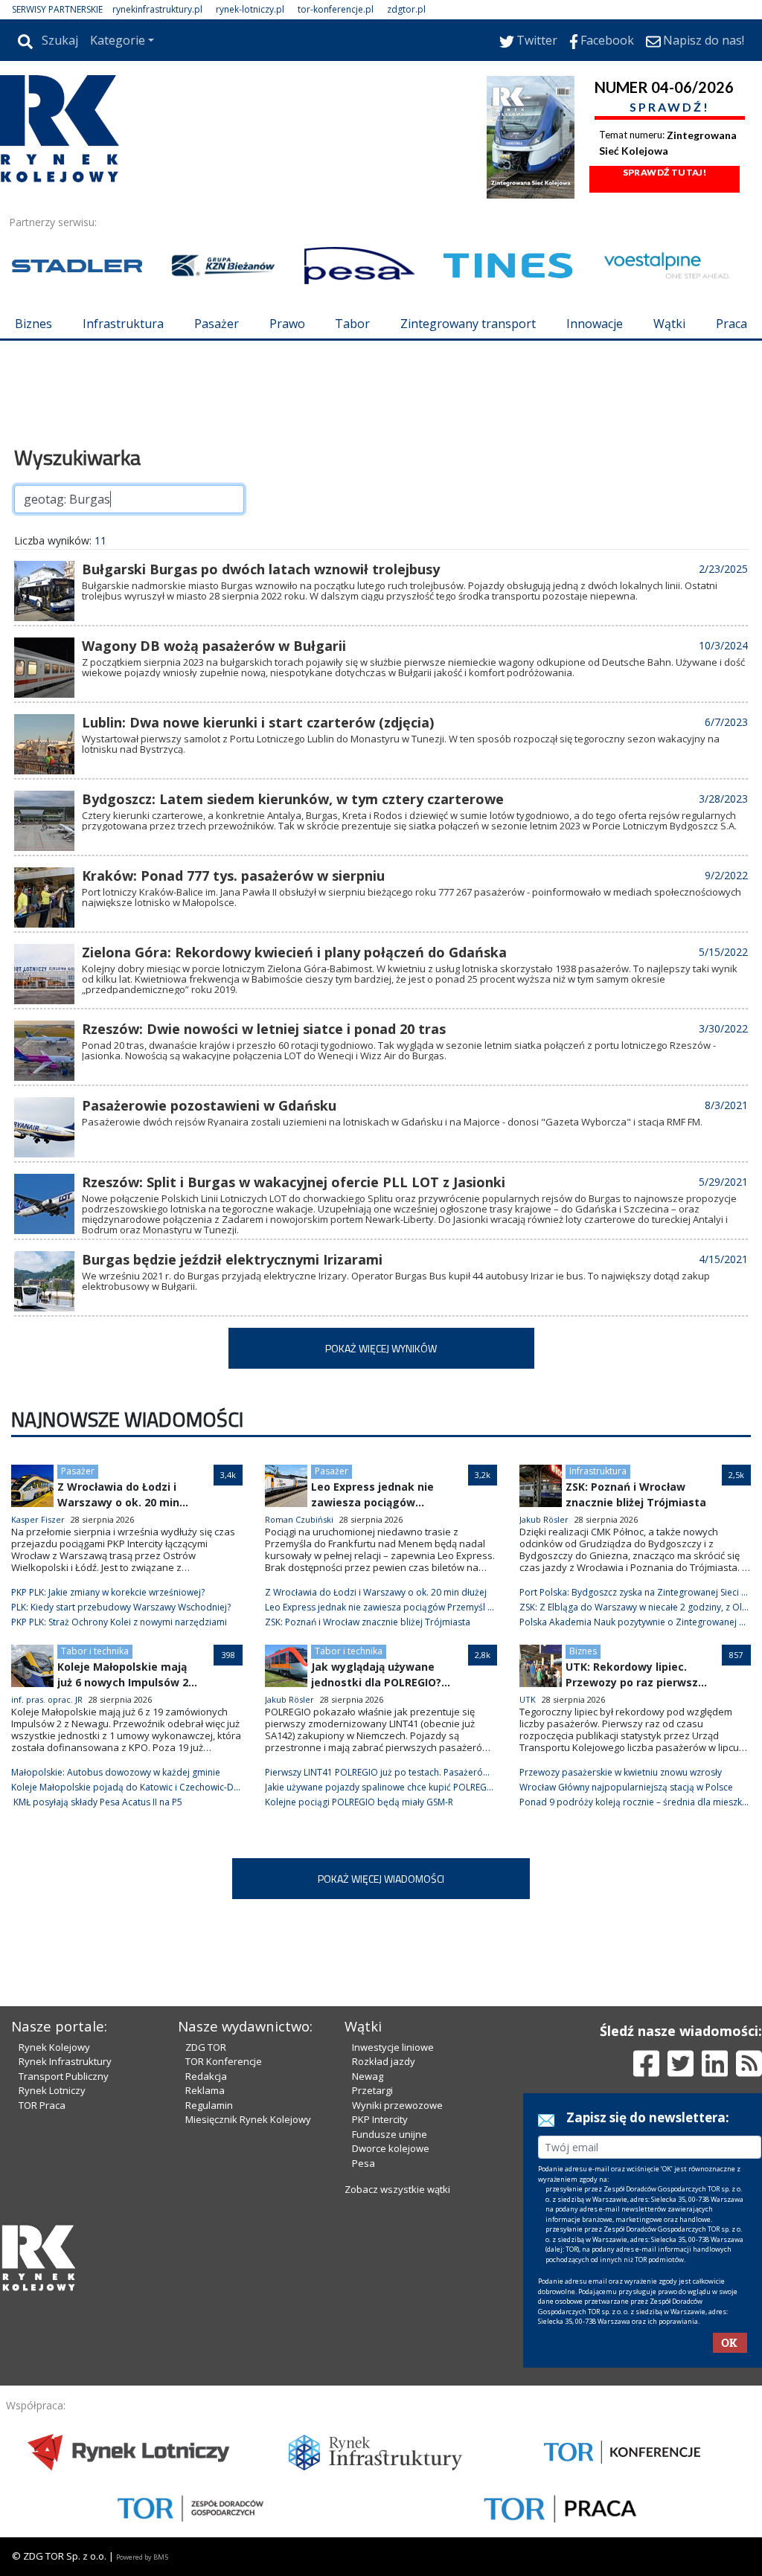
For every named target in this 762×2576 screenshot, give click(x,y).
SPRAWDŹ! (670, 107)
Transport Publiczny (64, 2076)
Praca (731, 324)
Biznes (33, 324)
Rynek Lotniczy (52, 2090)
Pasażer (217, 324)
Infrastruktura (123, 324)
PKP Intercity (380, 2119)
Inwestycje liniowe (393, 2047)
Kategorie (118, 40)
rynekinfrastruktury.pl (157, 9)
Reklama (205, 2090)
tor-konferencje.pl (336, 9)
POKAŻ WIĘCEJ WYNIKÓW (381, 1348)
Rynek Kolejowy (54, 2047)
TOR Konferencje (224, 2061)
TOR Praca (42, 2105)
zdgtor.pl (406, 9)
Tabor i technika (95, 1651)
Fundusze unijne (390, 2134)
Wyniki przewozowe (397, 2105)
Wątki (669, 324)
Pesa (364, 2163)
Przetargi (372, 2090)
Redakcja (206, 2076)
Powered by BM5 (142, 2557)
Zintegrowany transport (468, 324)
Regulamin (209, 2105)
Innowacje (595, 324)
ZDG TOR (206, 2047)
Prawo (287, 324)
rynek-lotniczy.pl (250, 9)
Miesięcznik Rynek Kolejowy (248, 2119)
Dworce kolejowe (391, 2148)
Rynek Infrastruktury (65, 2061)
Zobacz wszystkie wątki (397, 2189)
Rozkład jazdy (384, 2061)
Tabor (352, 324)
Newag (368, 2076)
